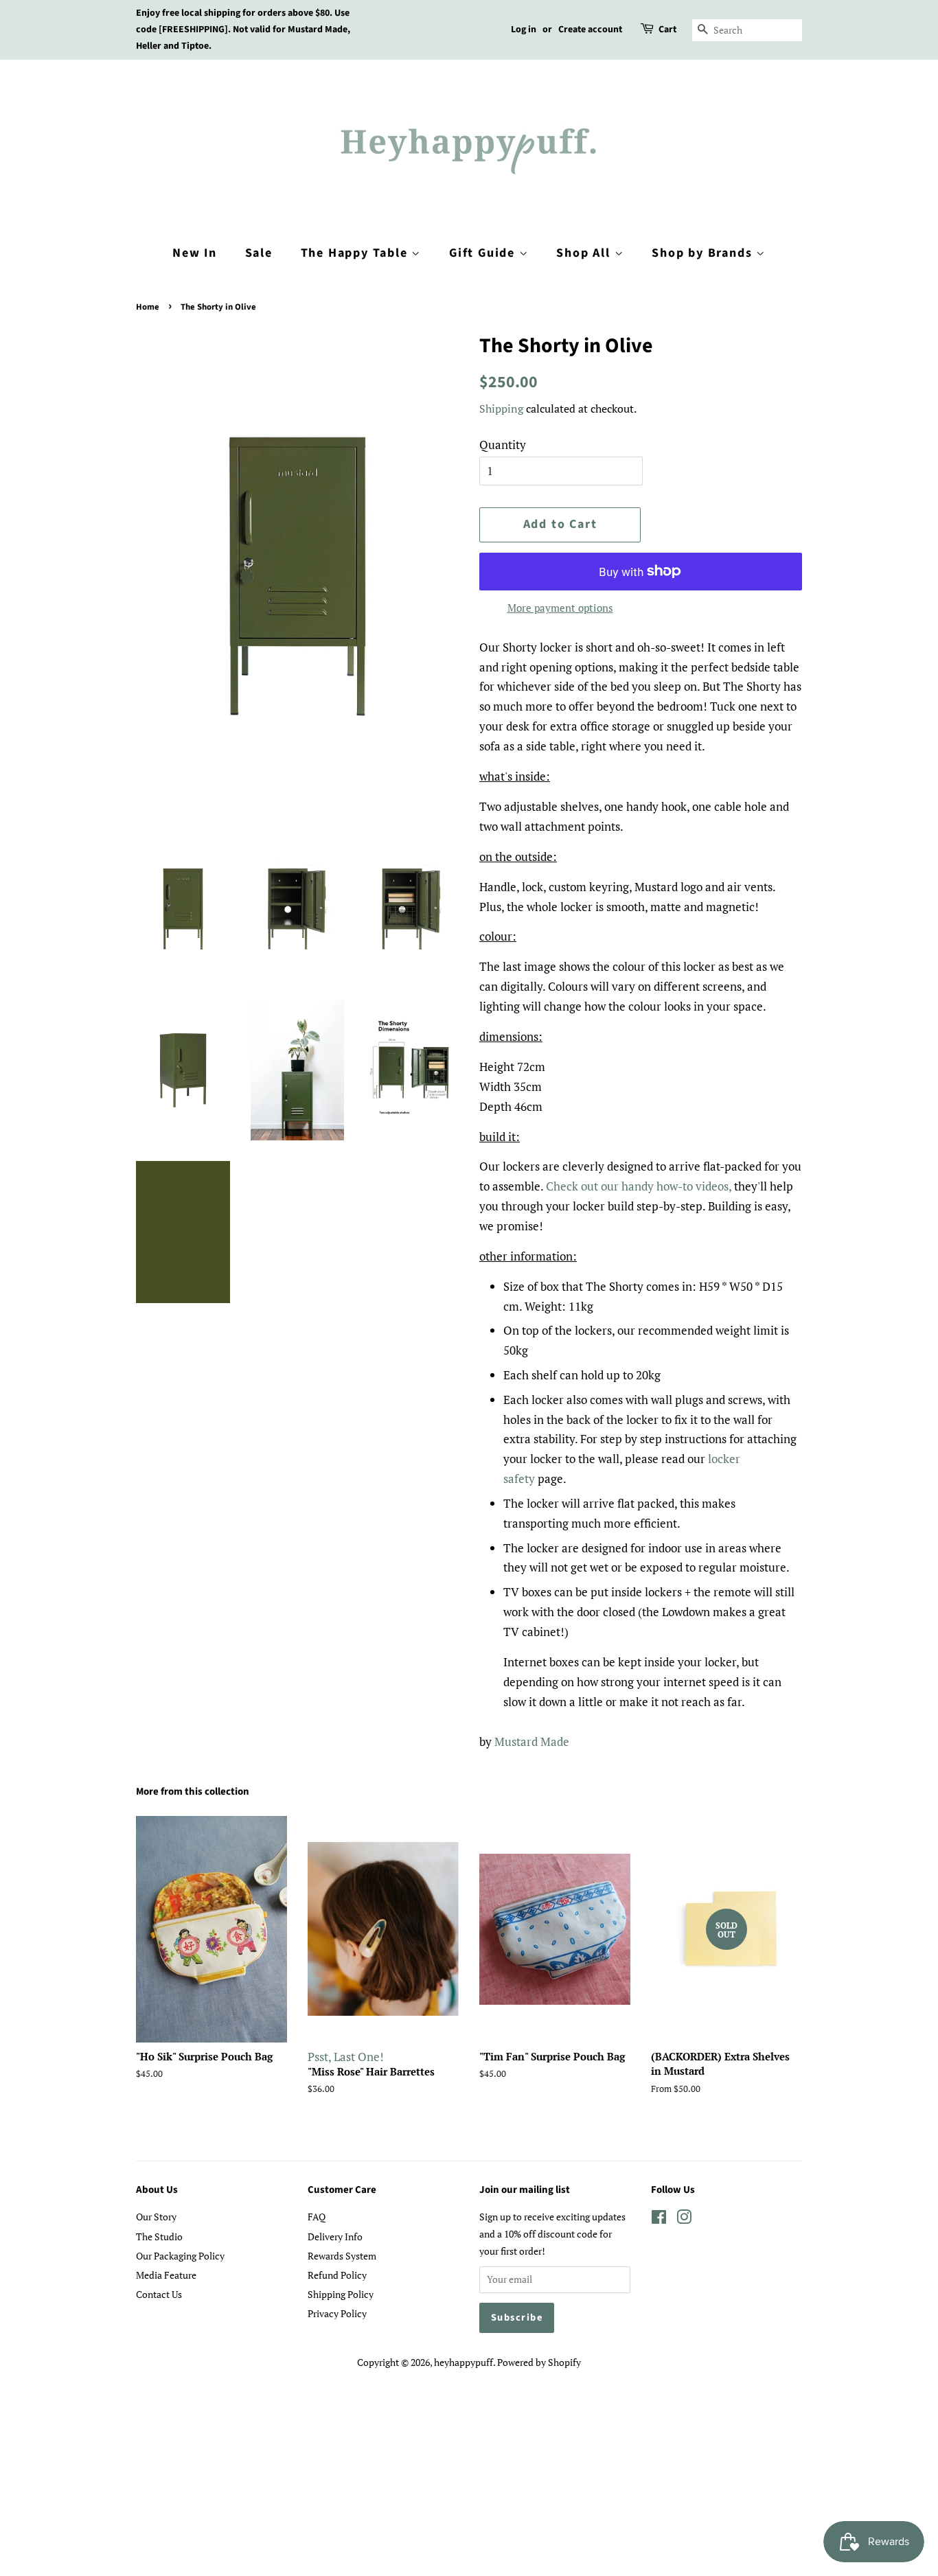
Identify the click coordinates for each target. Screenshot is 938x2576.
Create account (590, 30)
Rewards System (342, 2256)
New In (195, 253)
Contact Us (159, 2294)
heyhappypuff (464, 2362)
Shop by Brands (704, 253)
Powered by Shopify (539, 2362)
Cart (667, 30)
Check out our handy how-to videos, (639, 1186)
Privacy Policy (337, 2313)
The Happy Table (356, 253)
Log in (524, 30)
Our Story (156, 2217)
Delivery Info (335, 2236)
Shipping (501, 409)
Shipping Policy (341, 2294)
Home (148, 307)
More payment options (560, 608)
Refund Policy (337, 2275)
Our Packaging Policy (180, 2256)
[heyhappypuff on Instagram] (684, 2219)
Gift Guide (484, 253)
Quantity (503, 445)
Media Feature (166, 2275)
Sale (259, 253)
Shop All (585, 253)
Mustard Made (532, 1741)
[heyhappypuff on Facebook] (659, 2219)
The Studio (159, 2236)
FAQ (317, 2217)
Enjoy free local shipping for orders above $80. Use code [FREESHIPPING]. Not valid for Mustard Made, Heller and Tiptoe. (243, 30)
